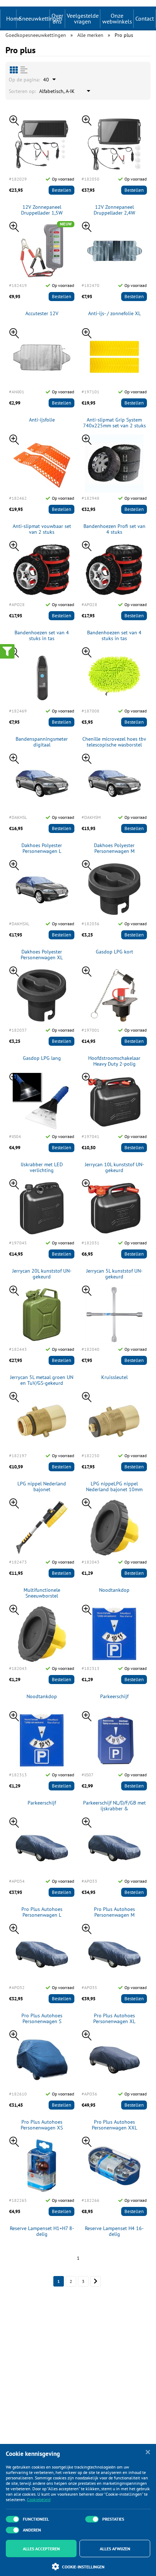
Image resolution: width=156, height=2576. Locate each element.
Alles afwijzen (115, 2549)
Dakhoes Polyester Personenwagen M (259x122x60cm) (114, 849)
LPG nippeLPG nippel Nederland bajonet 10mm (114, 1487)
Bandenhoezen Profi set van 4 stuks (114, 529)
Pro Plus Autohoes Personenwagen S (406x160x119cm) (42, 2019)
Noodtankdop (114, 1590)
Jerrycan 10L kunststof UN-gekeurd (114, 1168)
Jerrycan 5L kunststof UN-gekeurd (114, 1274)
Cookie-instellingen (83, 2567)
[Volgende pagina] (96, 2281)
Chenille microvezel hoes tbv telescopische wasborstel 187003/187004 (114, 742)
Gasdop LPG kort (114, 952)
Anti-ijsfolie (42, 420)
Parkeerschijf (114, 1697)
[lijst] (24, 70)
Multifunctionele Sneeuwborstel (42, 1593)
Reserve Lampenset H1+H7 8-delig (42, 2232)
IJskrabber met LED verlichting (42, 1168)
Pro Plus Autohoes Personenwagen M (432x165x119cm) (114, 1912)
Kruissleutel (114, 1377)
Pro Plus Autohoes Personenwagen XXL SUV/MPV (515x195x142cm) (114, 2125)
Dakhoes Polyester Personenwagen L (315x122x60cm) (42, 849)
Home (14, 18)
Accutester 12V (42, 314)
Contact (145, 18)
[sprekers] (14, 70)
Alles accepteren (41, 2549)
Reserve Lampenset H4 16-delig (114, 2232)
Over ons (57, 18)
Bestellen (61, 190)
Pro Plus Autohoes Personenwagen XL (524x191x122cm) (114, 2019)
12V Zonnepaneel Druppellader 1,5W (42, 210)
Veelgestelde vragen (83, 18)
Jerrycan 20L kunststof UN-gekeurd (42, 1274)
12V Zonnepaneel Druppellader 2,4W (114, 210)
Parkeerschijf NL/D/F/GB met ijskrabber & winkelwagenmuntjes (114, 1806)
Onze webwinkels (117, 18)
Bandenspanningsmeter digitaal (42, 742)
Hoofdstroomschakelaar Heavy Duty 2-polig (114, 1061)
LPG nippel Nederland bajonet (42, 1487)
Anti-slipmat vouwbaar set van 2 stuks (42, 529)
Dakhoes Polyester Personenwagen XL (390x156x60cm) (42, 955)
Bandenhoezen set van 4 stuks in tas (42, 636)
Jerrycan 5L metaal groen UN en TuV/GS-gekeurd (42, 1380)
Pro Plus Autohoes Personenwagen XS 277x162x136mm (42, 2125)
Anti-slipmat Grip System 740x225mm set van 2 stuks (114, 423)
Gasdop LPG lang (42, 1058)
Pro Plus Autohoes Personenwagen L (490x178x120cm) (42, 1912)
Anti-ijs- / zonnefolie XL (114, 314)
